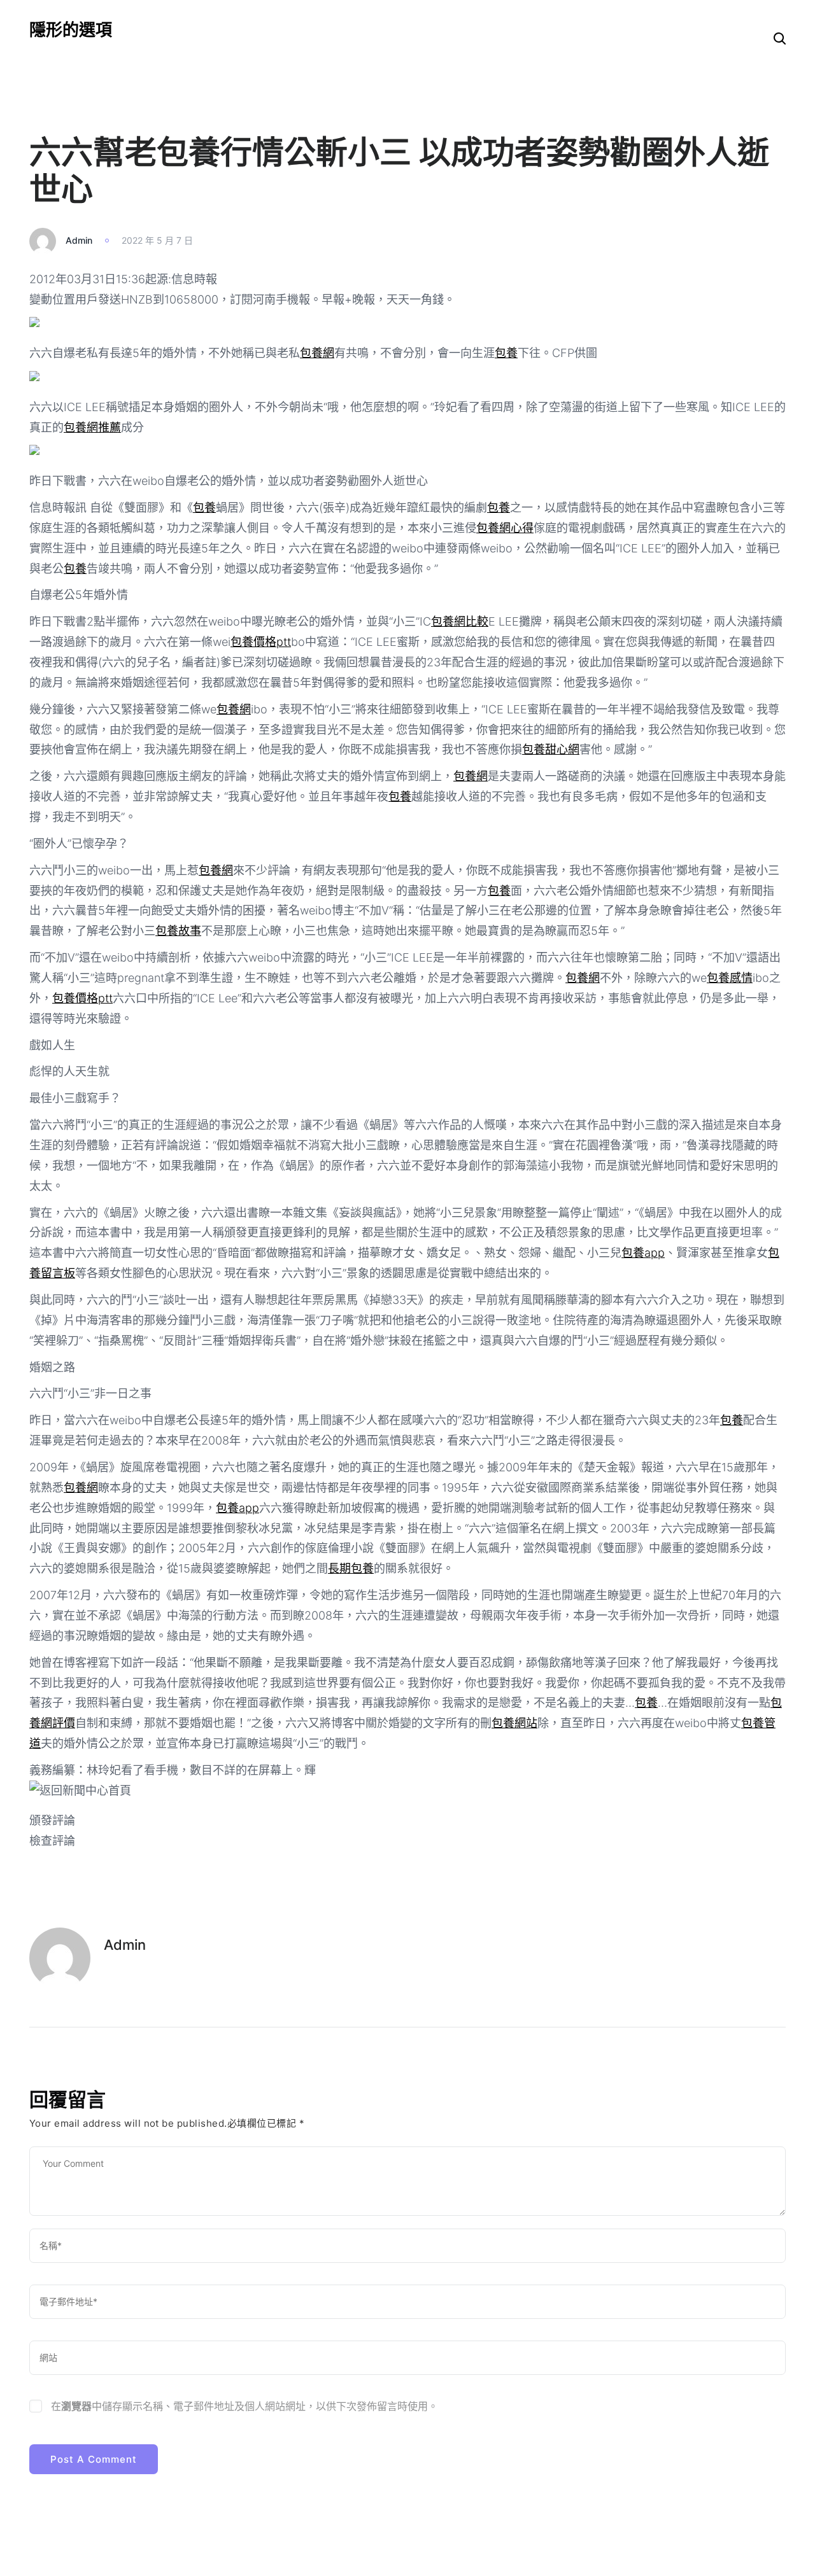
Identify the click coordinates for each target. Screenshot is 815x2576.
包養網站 (514, 1723)
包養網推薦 (92, 427)
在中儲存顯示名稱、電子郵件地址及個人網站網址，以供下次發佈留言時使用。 (244, 2406)
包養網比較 (460, 621)
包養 (506, 353)
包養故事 (178, 931)
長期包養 (351, 1568)
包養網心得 (505, 528)
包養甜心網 (551, 749)
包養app (643, 1253)
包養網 (317, 353)
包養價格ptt (261, 642)
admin (79, 240)
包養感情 (730, 978)
